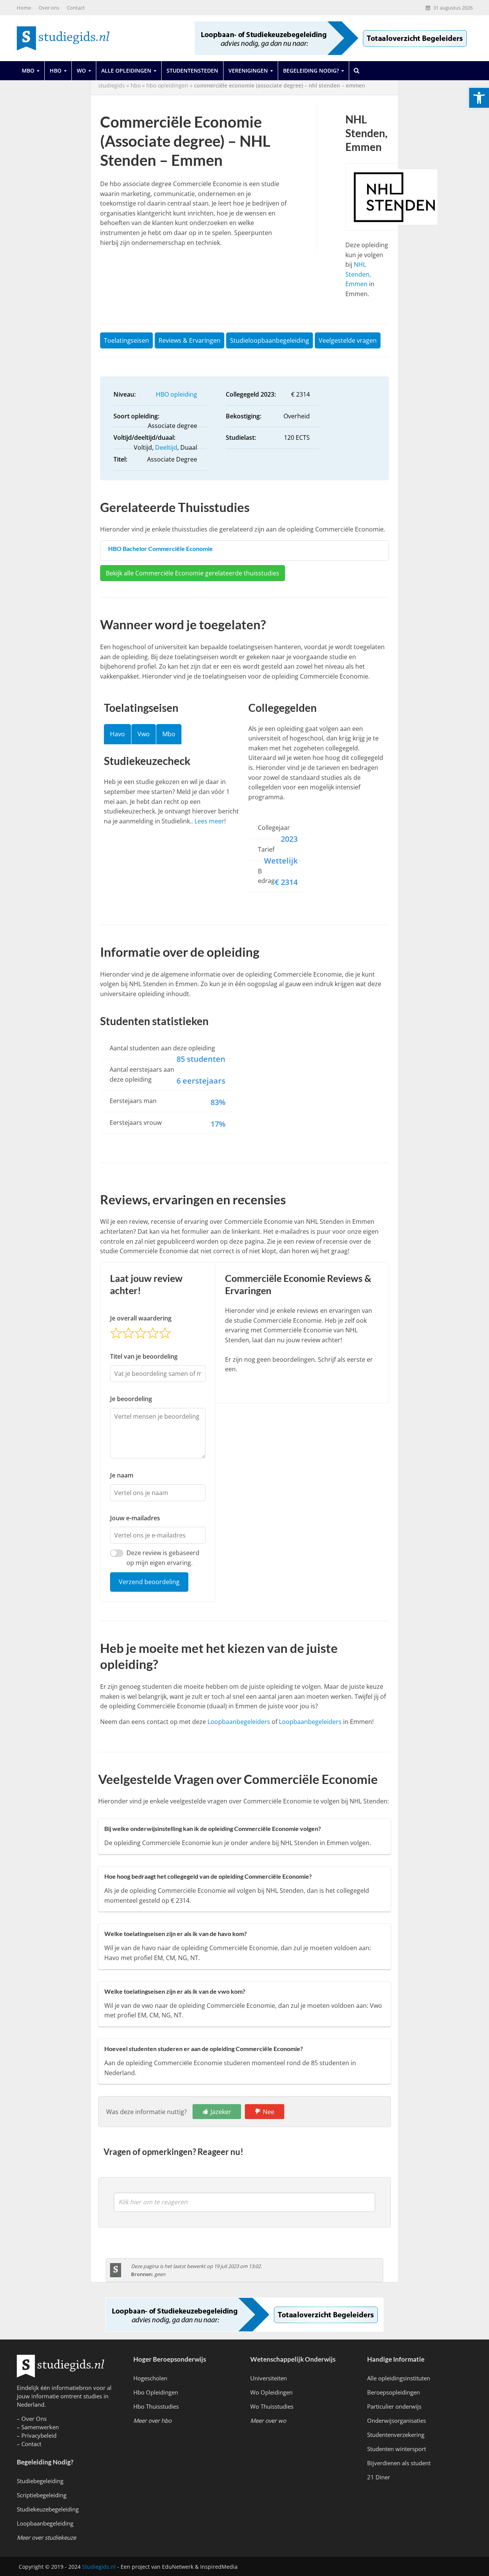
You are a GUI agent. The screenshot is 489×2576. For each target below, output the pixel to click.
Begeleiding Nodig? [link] (311, 70)
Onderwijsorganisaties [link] (397, 2420)
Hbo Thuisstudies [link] (156, 2406)
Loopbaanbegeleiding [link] (45, 2523)
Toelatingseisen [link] (126, 340)
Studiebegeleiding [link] (40, 2481)
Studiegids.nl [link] (99, 2567)
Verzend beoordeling (149, 1582)
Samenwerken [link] (40, 2427)
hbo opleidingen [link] (167, 85)
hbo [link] (136, 85)
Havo (117, 734)
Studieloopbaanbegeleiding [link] (270, 340)
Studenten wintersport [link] (397, 2449)
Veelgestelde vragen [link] (348, 340)
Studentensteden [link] (192, 70)
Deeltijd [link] (166, 447)
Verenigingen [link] (248, 70)
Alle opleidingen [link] (126, 70)
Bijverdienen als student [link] (399, 2463)
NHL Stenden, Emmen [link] (358, 274)
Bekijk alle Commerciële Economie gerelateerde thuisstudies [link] (193, 573)
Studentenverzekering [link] (396, 2435)
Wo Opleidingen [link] (271, 2392)
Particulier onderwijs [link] (394, 2406)
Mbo (169, 734)
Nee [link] (269, 2112)
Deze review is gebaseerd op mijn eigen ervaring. (163, 1558)
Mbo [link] (28, 70)
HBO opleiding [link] (176, 394)
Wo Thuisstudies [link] (272, 2406)
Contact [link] (76, 8)
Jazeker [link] (221, 2112)
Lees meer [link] (209, 821)
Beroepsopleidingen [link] (393, 2392)
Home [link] (24, 8)
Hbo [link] (56, 70)
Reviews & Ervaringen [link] (189, 340)
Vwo (144, 734)
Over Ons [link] (34, 2419)
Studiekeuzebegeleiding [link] (48, 2509)
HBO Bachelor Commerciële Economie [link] (160, 548)
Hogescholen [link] (150, 2378)
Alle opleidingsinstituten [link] (399, 2378)
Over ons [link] (49, 8)
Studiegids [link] (112, 85)
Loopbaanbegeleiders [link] (239, 1722)
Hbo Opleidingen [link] (156, 2392)
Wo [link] (81, 70)
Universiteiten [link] (269, 2378)
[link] (479, 98)
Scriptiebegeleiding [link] (42, 2495)
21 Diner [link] (379, 2477)
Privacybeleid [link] (39, 2435)
